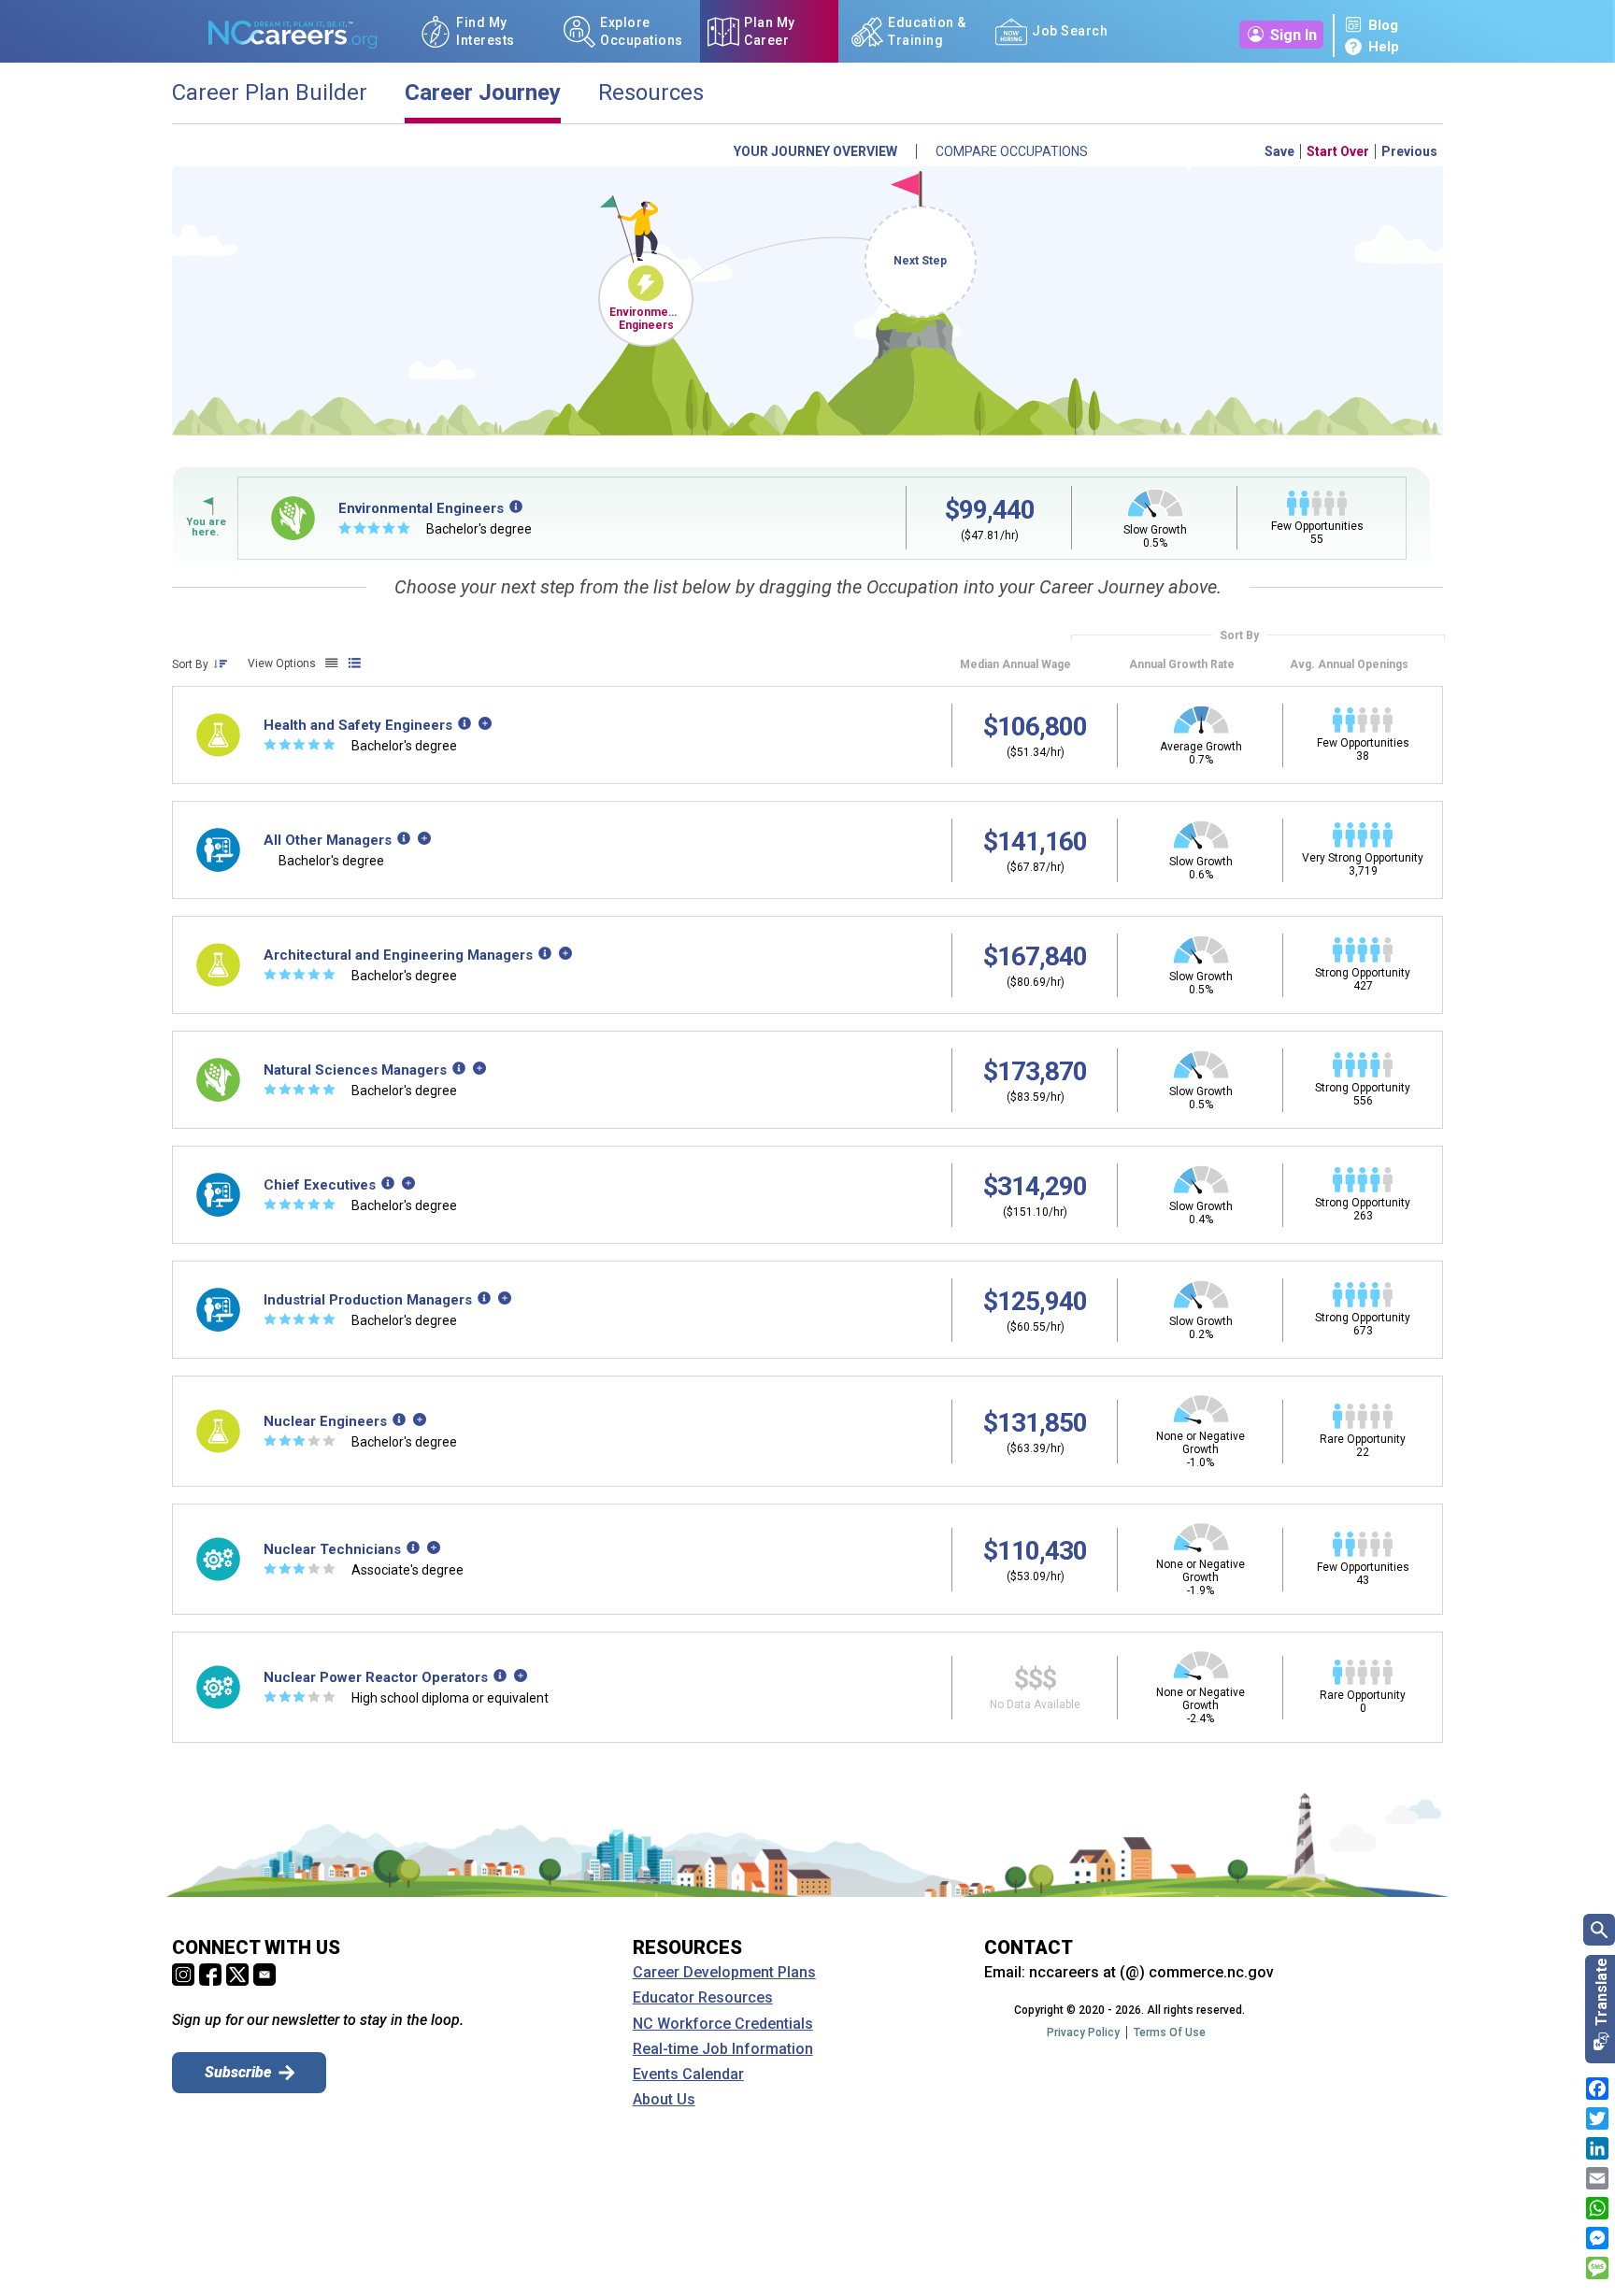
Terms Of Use (1170, 2032)
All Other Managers (328, 840)
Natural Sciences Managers (355, 1070)
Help (1384, 47)
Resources (651, 93)
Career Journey (483, 93)
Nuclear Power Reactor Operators (376, 1677)
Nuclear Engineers (325, 1421)
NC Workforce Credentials (723, 2024)
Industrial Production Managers (368, 1300)
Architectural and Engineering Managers (398, 955)
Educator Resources (703, 1998)
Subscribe (238, 2072)
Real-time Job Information (723, 2049)
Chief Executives (320, 1185)
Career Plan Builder (270, 93)
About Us (664, 2100)
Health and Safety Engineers (358, 725)
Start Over (1338, 151)
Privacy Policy (1083, 2032)
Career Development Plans (724, 1973)
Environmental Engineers (648, 319)
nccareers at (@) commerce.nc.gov (1151, 1972)
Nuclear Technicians (332, 1549)
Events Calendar (688, 2075)
